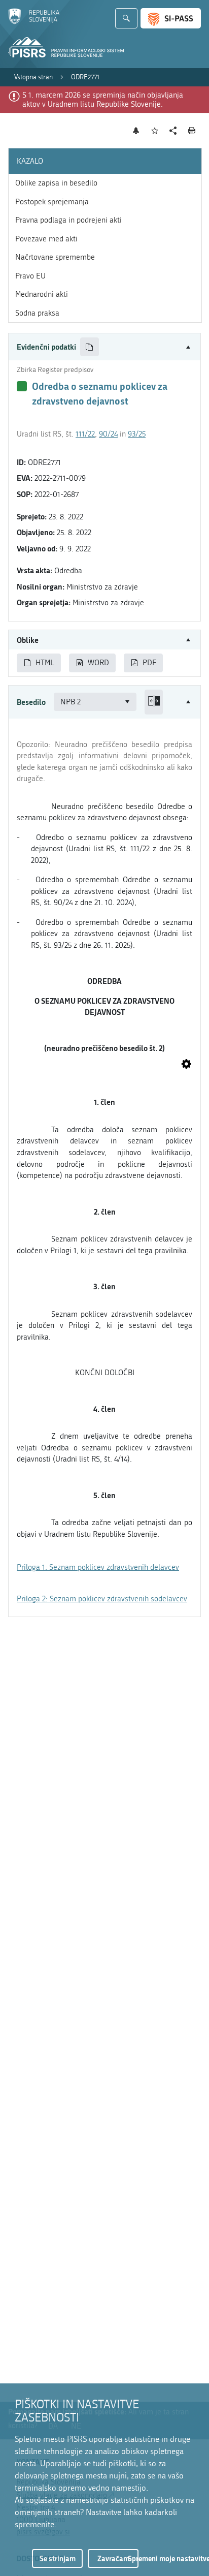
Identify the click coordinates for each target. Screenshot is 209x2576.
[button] (104, 347)
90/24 (108, 434)
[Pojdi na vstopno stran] (34, 22)
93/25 (137, 434)
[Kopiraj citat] (90, 347)
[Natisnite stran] (192, 131)
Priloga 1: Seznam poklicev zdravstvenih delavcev (98, 1567)
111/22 (85, 434)
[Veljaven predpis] (22, 386)
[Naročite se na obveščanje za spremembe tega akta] (136, 131)
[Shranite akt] (155, 131)
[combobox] (95, 702)
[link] (33, 77)
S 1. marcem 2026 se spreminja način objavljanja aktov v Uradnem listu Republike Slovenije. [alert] (103, 100)
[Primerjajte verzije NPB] (154, 702)
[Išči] (126, 18)
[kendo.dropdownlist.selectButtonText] (127, 702)
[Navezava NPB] (186, 1065)
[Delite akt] (173, 131)
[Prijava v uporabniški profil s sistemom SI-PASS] (171, 18)
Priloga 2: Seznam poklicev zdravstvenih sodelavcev (102, 1599)
